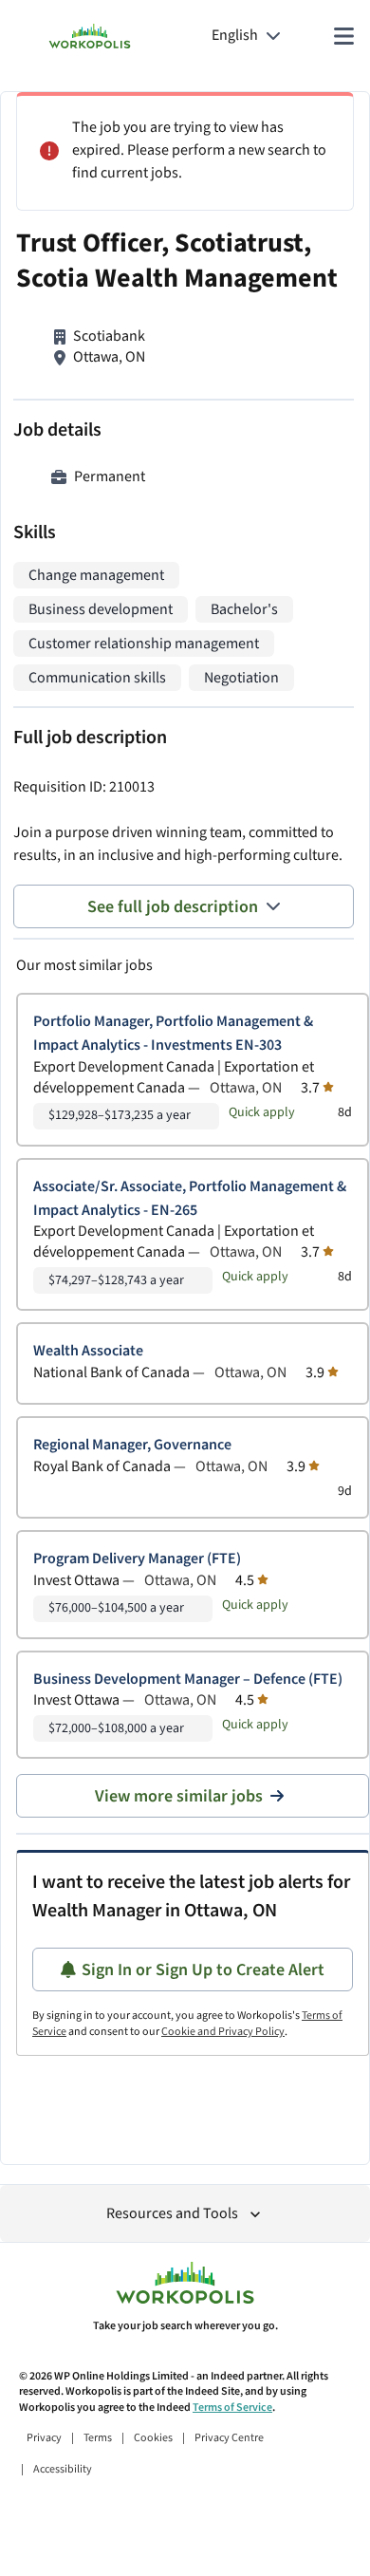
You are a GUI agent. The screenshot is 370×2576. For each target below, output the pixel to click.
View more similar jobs (179, 1796)
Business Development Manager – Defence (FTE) (188, 1680)
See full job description (173, 907)
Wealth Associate (88, 1351)
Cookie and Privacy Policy (223, 2032)
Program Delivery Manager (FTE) (137, 1559)
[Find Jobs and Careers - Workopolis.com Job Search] (90, 36)
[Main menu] (343, 36)
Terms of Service (232, 2408)
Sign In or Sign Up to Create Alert (203, 1970)
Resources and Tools (172, 2214)
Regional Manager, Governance (132, 1445)
